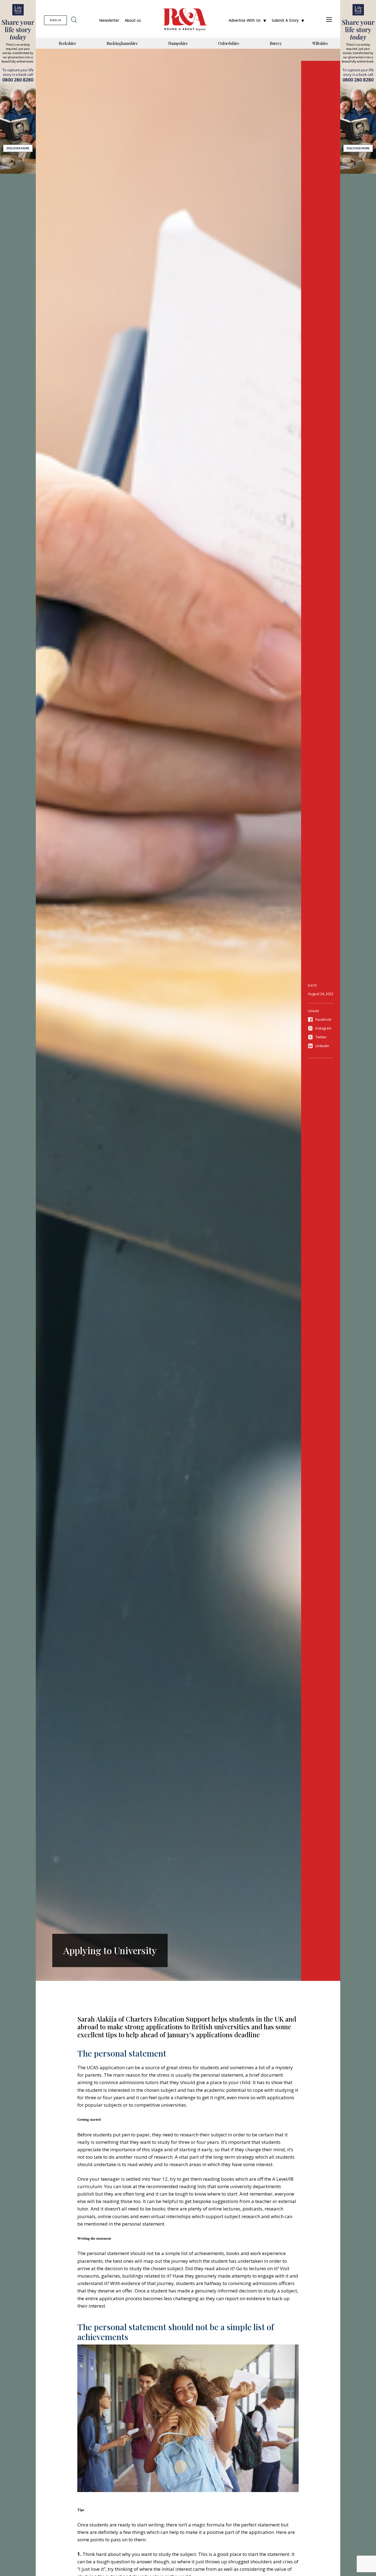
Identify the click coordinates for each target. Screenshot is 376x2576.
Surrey (276, 43)
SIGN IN (55, 20)
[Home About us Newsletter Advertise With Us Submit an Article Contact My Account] (329, 20)
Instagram (323, 1028)
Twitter (321, 1037)
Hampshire (178, 43)
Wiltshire (320, 43)
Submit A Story (285, 20)
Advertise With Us (245, 20)
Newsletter (109, 20)
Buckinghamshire (122, 43)
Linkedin (322, 1046)
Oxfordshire (229, 43)
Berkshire (67, 43)
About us (133, 20)
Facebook (323, 1019)
